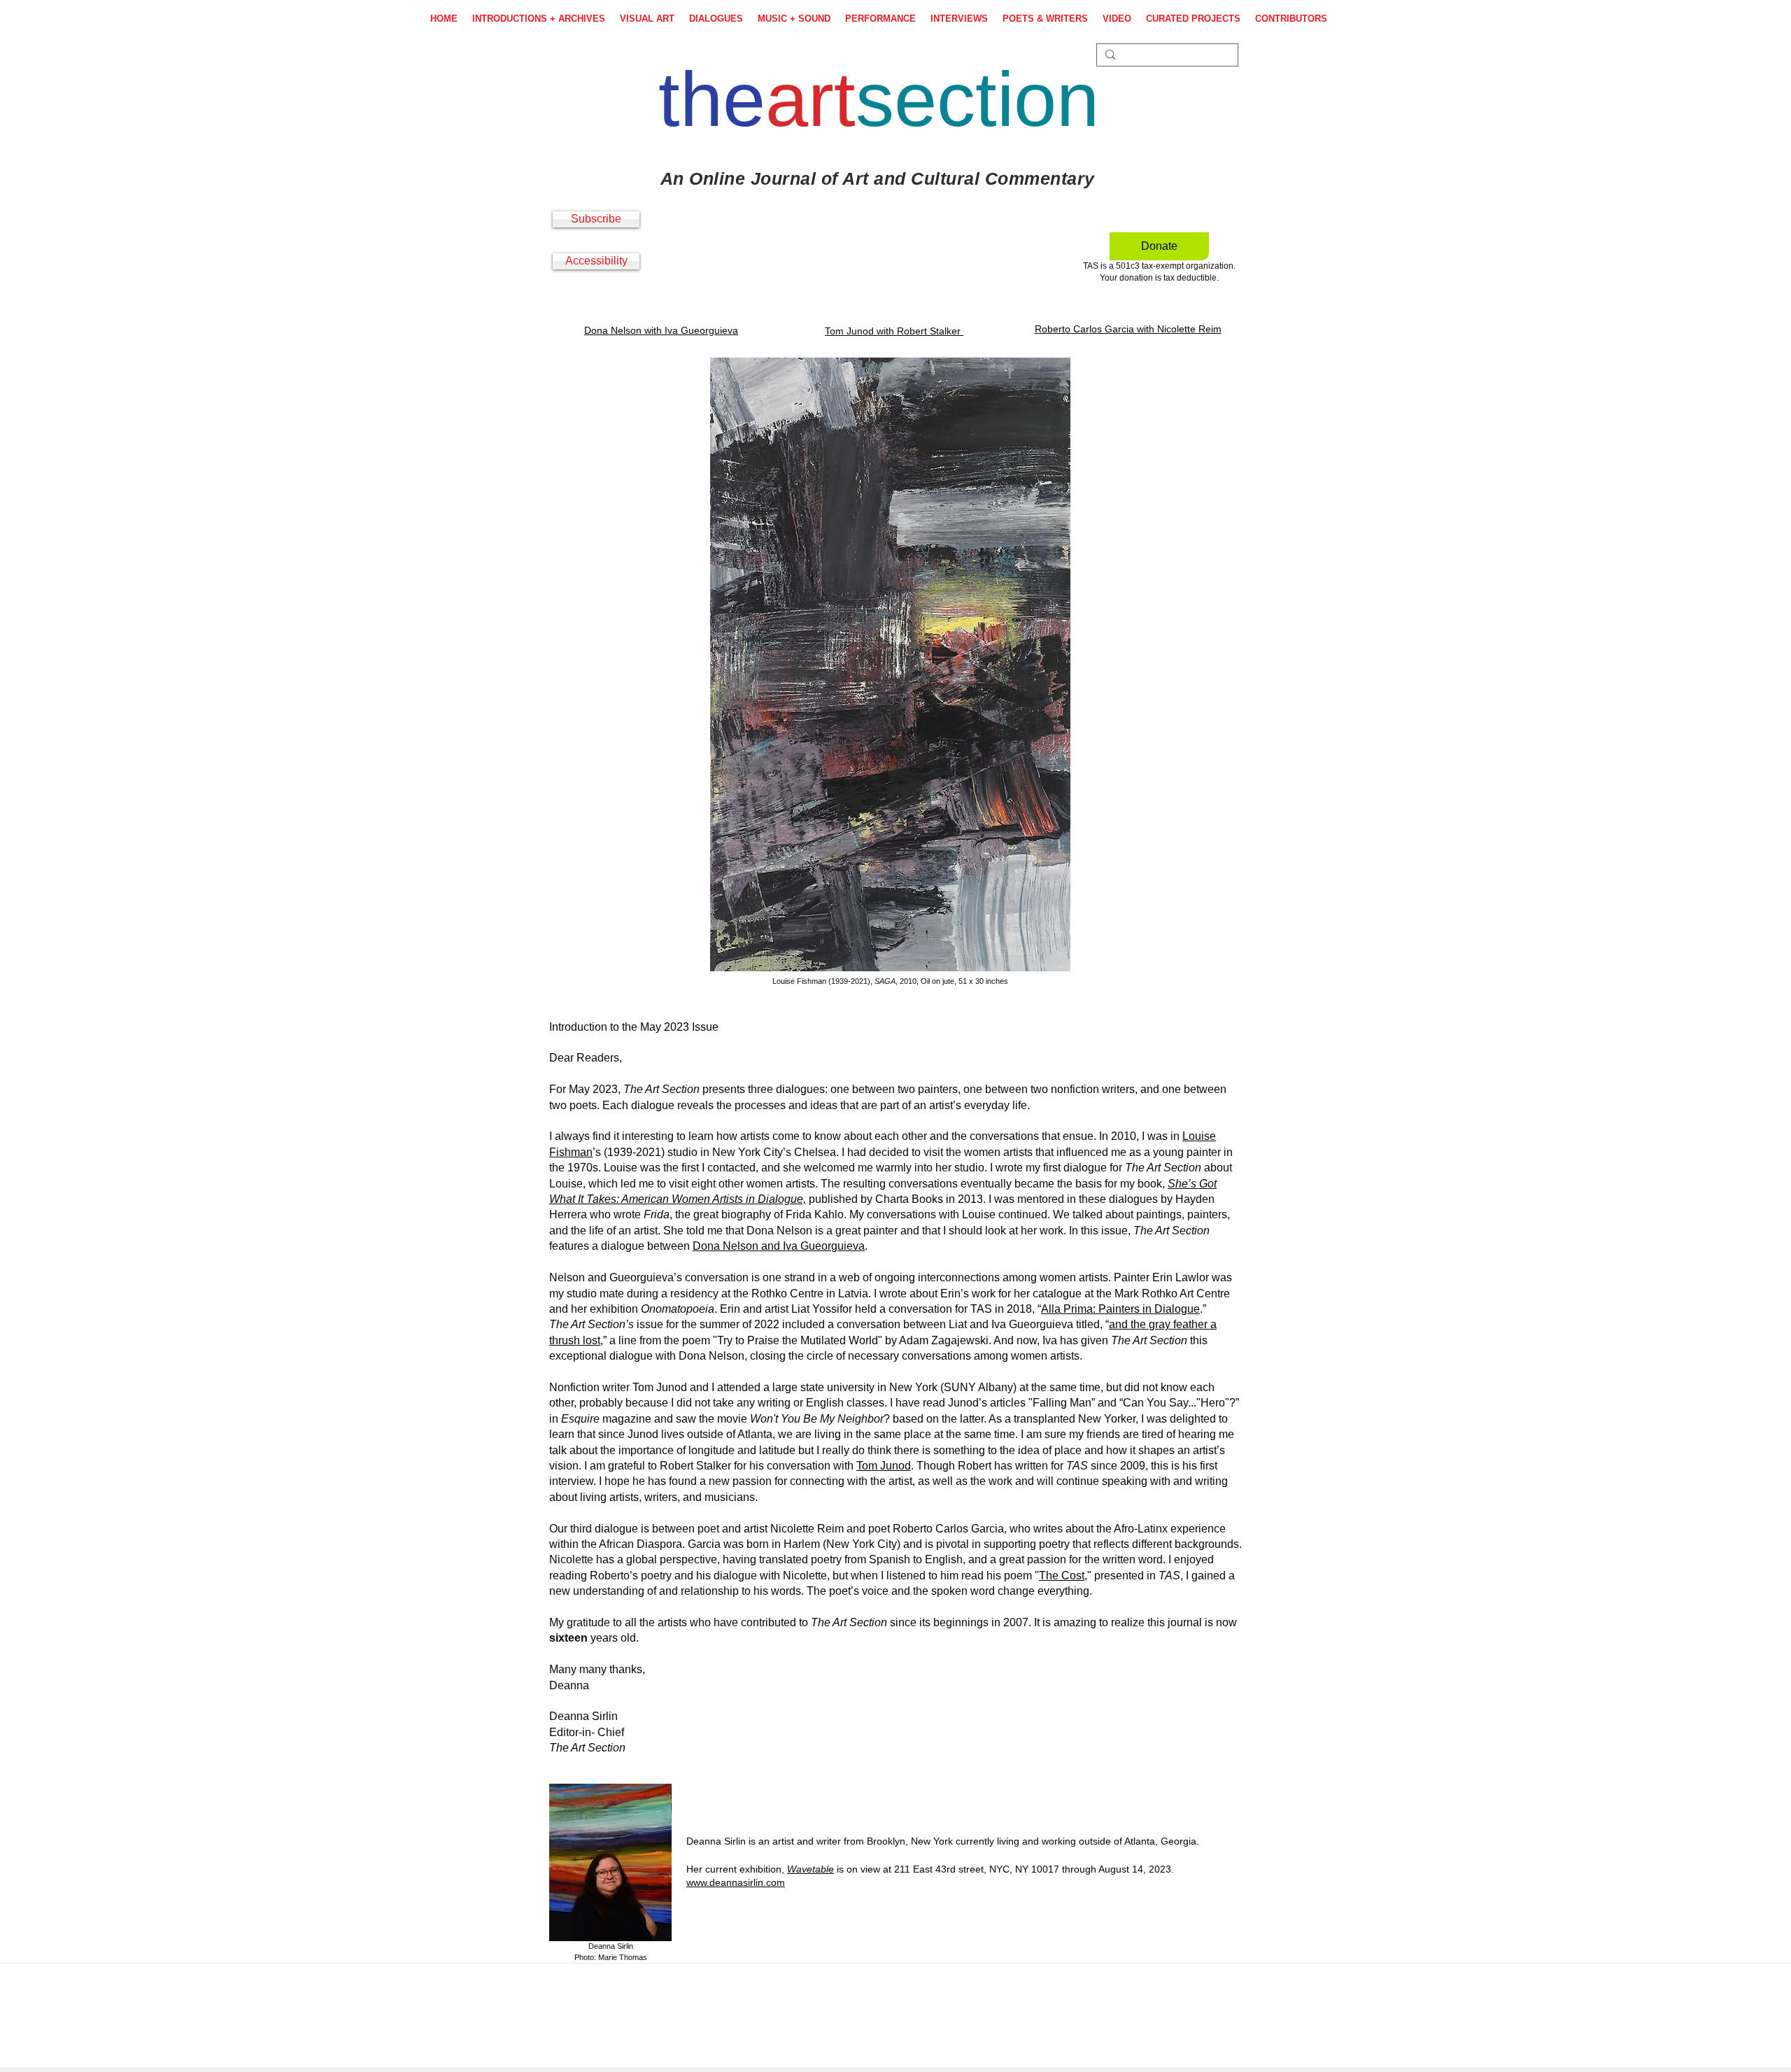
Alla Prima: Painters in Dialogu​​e (1120, 1309)
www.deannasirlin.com (736, 1882)
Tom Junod (884, 1466)
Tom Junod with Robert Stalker (894, 331)
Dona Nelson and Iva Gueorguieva (779, 1246)
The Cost (1062, 1576)
